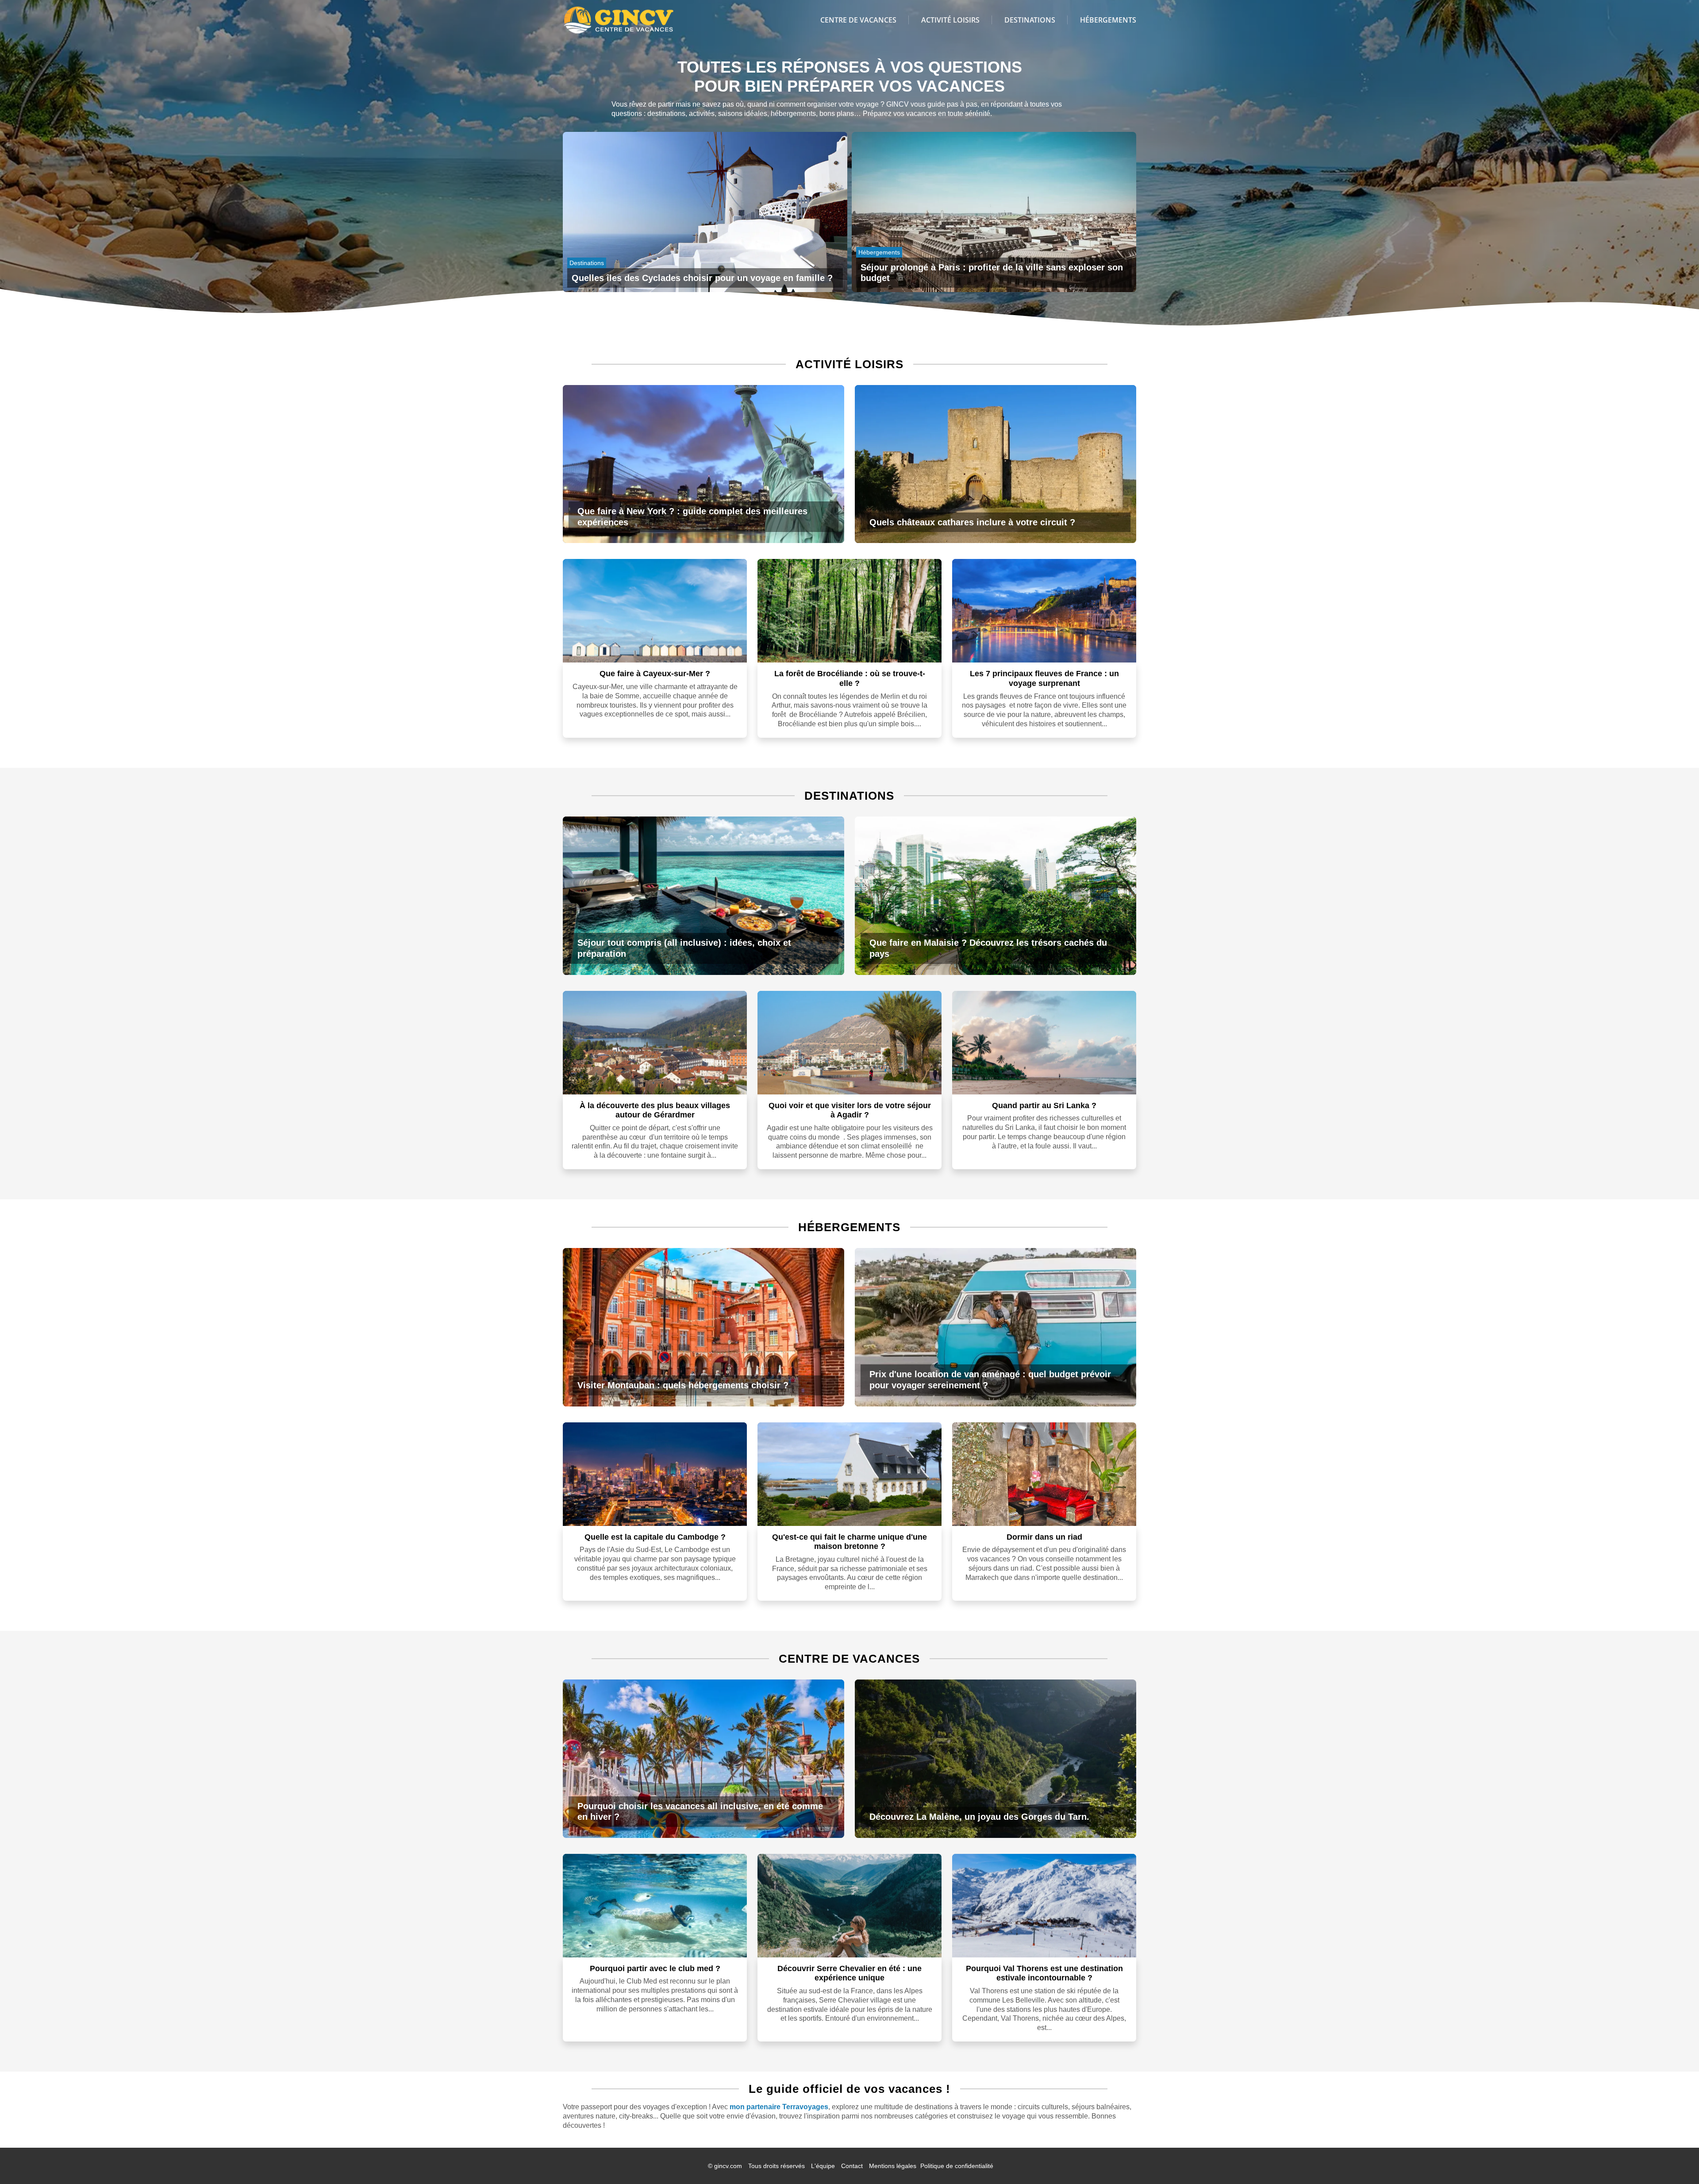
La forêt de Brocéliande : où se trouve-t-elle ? (850, 678)
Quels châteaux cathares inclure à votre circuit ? (972, 522)
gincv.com (728, 2166)
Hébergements (1108, 20)
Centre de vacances (858, 20)
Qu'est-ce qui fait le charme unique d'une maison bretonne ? (849, 1542)
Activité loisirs (950, 20)
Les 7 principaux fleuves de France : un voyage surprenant (1044, 678)
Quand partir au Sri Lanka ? (1044, 1105)
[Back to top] (1675, 2160)
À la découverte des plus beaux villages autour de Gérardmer (655, 1110)
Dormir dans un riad (1044, 1537)
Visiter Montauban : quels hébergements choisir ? (683, 1385)
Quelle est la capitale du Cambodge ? (655, 1537)
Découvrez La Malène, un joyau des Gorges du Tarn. (979, 1817)
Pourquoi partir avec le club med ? (655, 1968)
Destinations (1030, 20)
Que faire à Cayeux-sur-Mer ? (655, 674)
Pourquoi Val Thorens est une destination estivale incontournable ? (1044, 1973)
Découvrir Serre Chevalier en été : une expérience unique (849, 1973)
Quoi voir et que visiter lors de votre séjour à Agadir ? (850, 1110)
